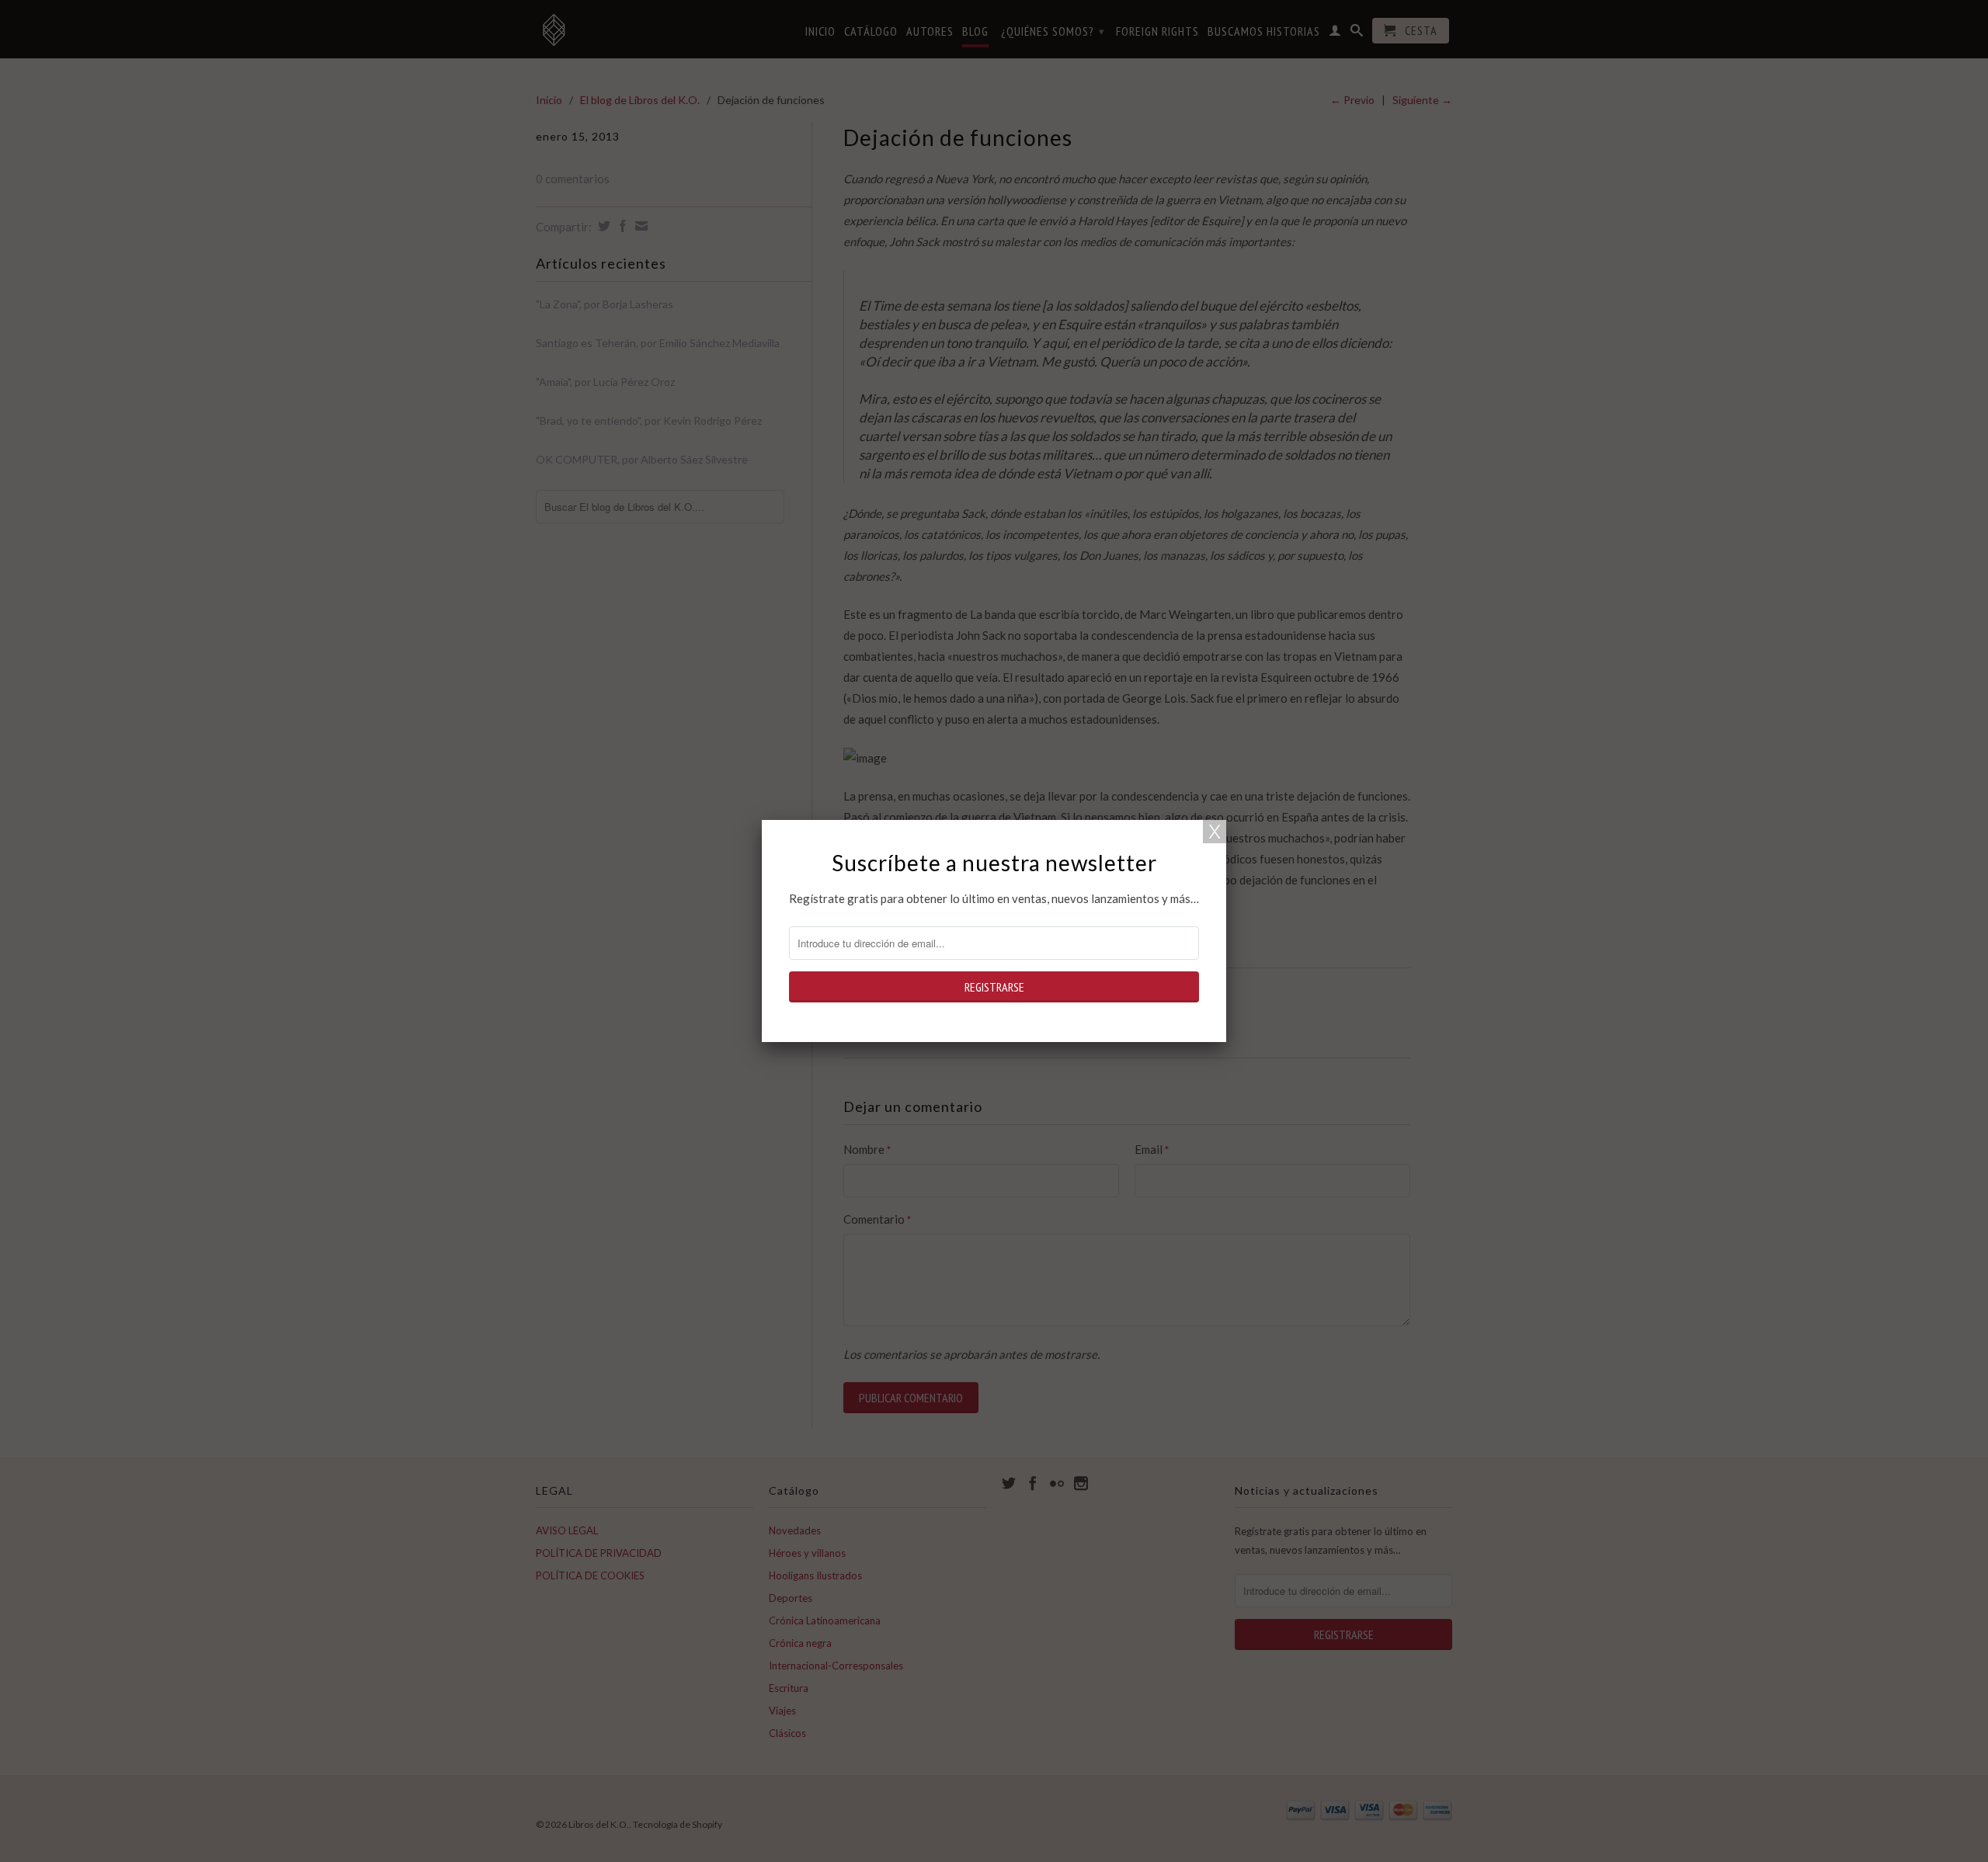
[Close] (1215, 832)
